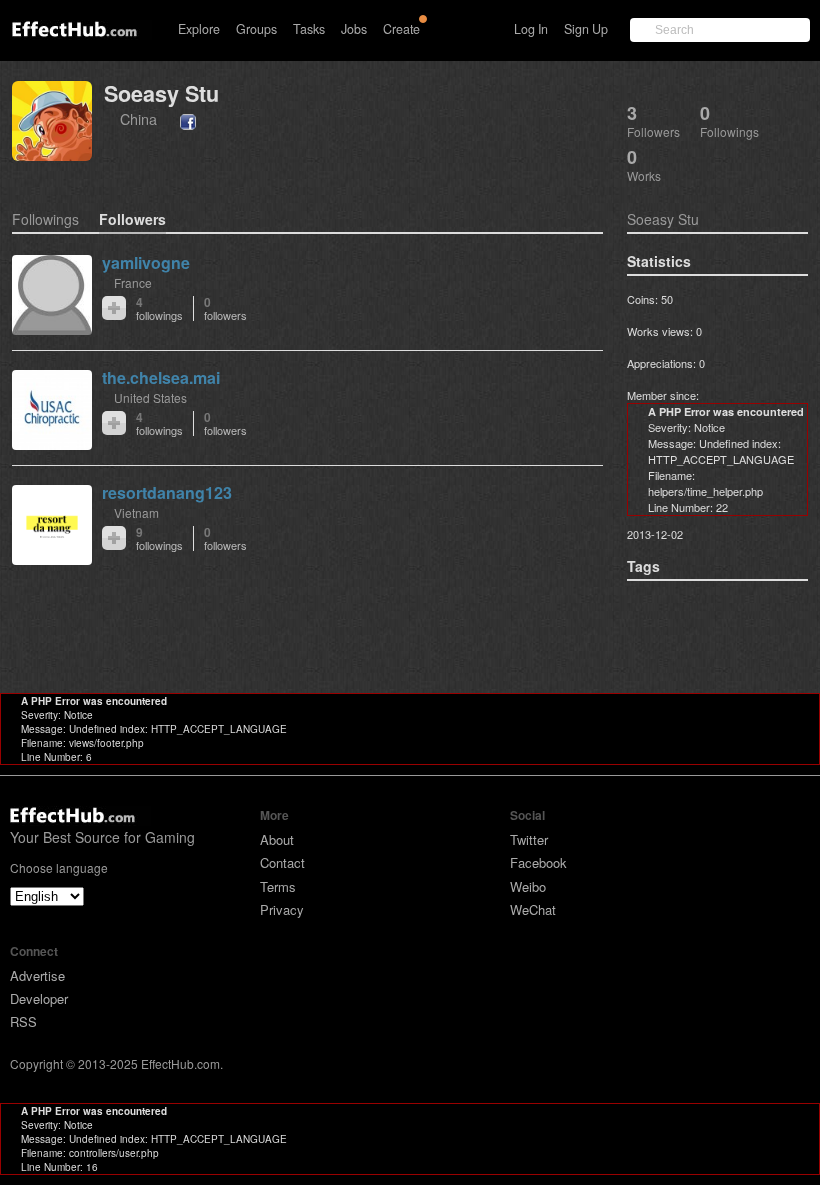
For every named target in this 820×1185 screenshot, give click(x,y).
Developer (39, 998)
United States (150, 397)
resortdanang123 (167, 492)
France (133, 282)
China (138, 118)
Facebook (538, 862)
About (277, 839)
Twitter (529, 839)
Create (401, 29)
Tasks (309, 29)
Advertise (37, 975)
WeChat (533, 909)
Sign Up (586, 29)
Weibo (528, 886)
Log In (531, 29)
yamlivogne (146, 262)
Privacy (282, 909)
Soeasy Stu (161, 93)
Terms (278, 886)
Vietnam (136, 512)
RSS (23, 1021)
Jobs (354, 29)
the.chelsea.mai (161, 377)
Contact (282, 862)
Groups (256, 29)
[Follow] (114, 308)
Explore (199, 29)
